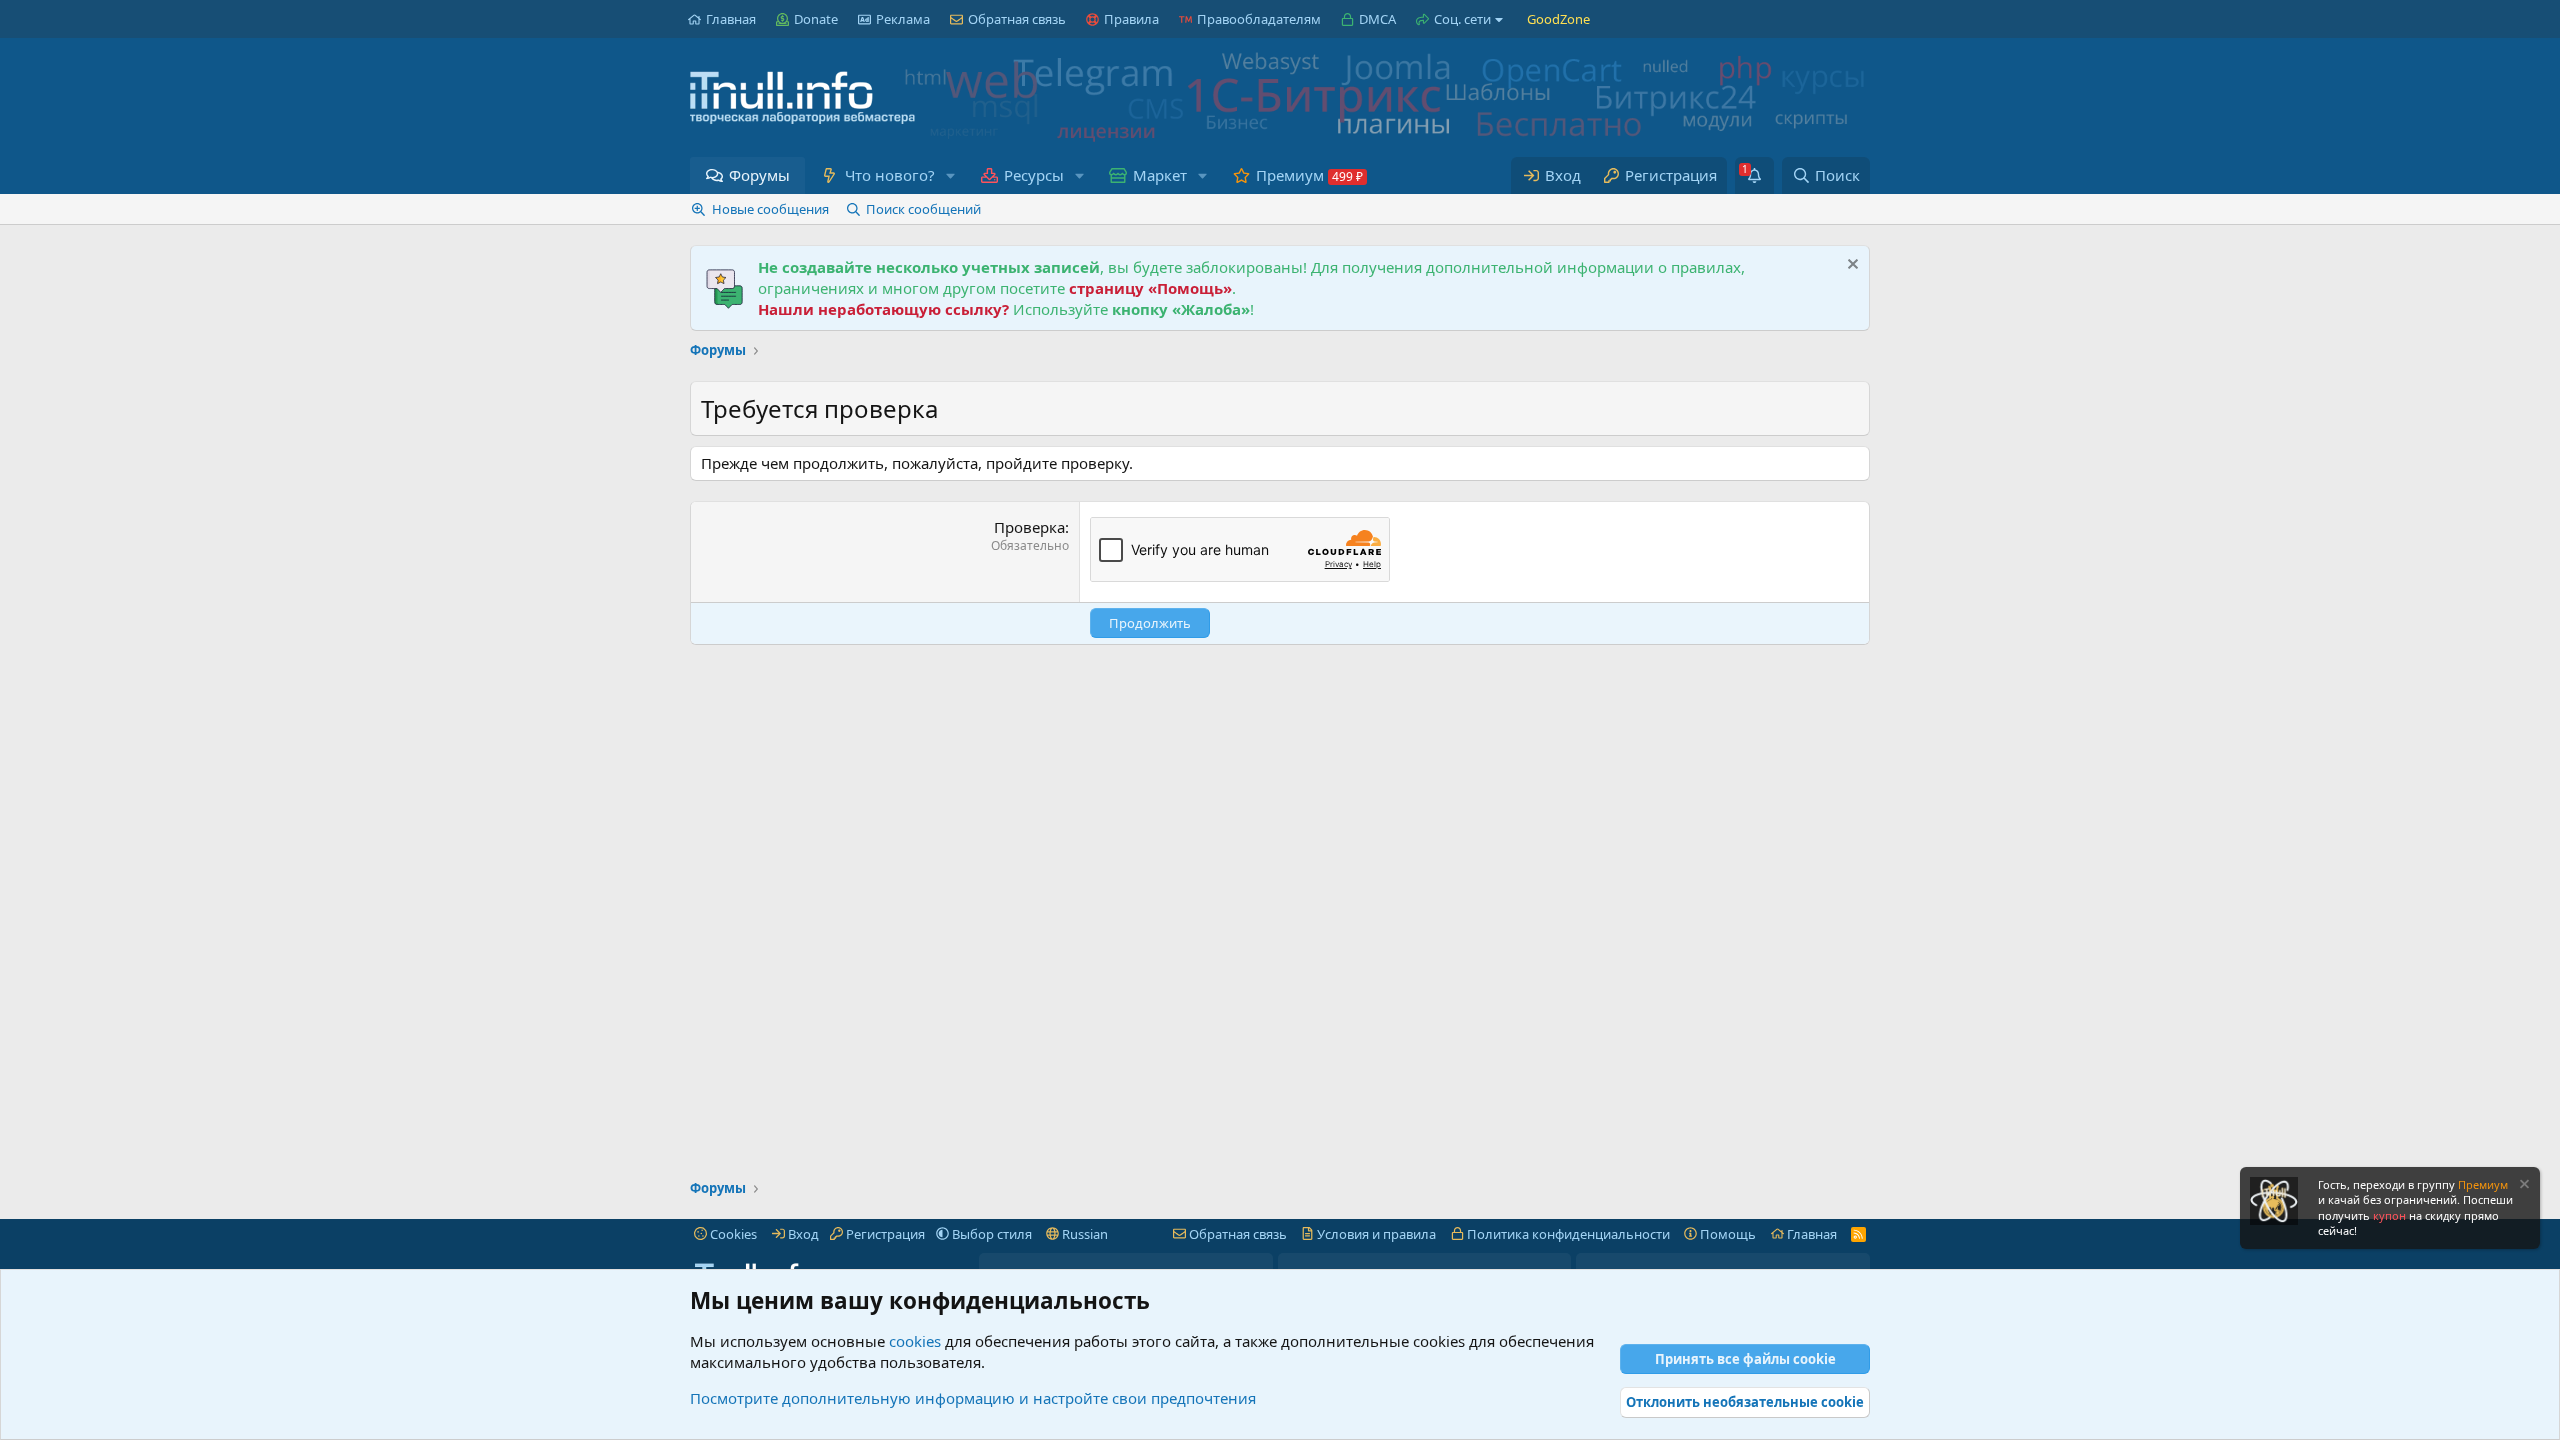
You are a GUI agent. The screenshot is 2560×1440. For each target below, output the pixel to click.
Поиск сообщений (923, 209)
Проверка (1029, 527)
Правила (1131, 19)
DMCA (1377, 19)
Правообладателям (1259, 19)
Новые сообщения (770, 209)
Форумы (759, 175)
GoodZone (1558, 19)
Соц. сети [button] (1462, 19)
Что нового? (890, 175)
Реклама (903, 19)
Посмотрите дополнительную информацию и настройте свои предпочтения (973, 1398)
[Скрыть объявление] (1850, 266)
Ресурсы (1034, 175)
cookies (915, 1341)
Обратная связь (1017, 19)
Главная (731, 19)
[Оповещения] (1754, 175)
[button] (950, 175)
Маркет (1160, 175)
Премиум (1290, 175)
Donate (816, 19)
